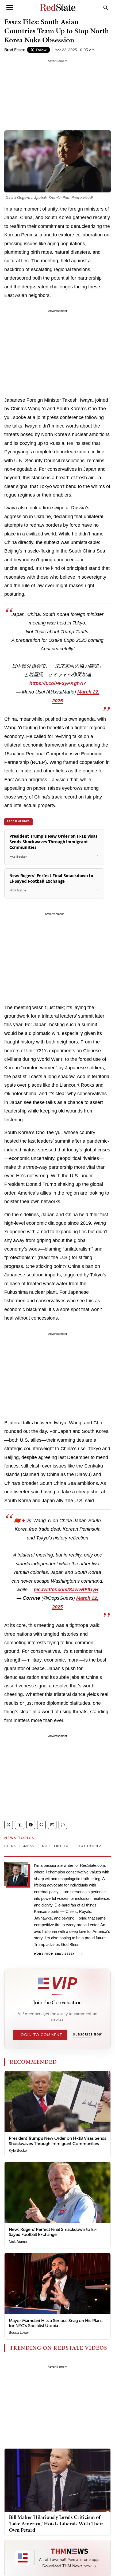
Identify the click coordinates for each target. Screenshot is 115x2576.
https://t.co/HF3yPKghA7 (58, 683)
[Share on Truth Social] (20, 1825)
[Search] (106, 7)
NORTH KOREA (55, 1846)
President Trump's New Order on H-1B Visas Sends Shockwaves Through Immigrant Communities (57, 2141)
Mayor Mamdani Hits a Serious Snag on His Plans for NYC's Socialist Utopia (56, 2323)
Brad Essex (15, 50)
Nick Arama (18, 2242)
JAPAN (29, 1846)
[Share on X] (9, 1825)
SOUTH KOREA (89, 1846)
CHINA (10, 1846)
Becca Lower (19, 2333)
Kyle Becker (18, 2150)
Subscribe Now (87, 2035)
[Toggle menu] (10, 7)
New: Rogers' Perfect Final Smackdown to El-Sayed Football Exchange (53, 2232)
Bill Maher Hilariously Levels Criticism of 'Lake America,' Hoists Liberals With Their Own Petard (56, 2523)
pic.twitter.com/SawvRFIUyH (66, 1590)
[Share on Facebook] (31, 1825)
